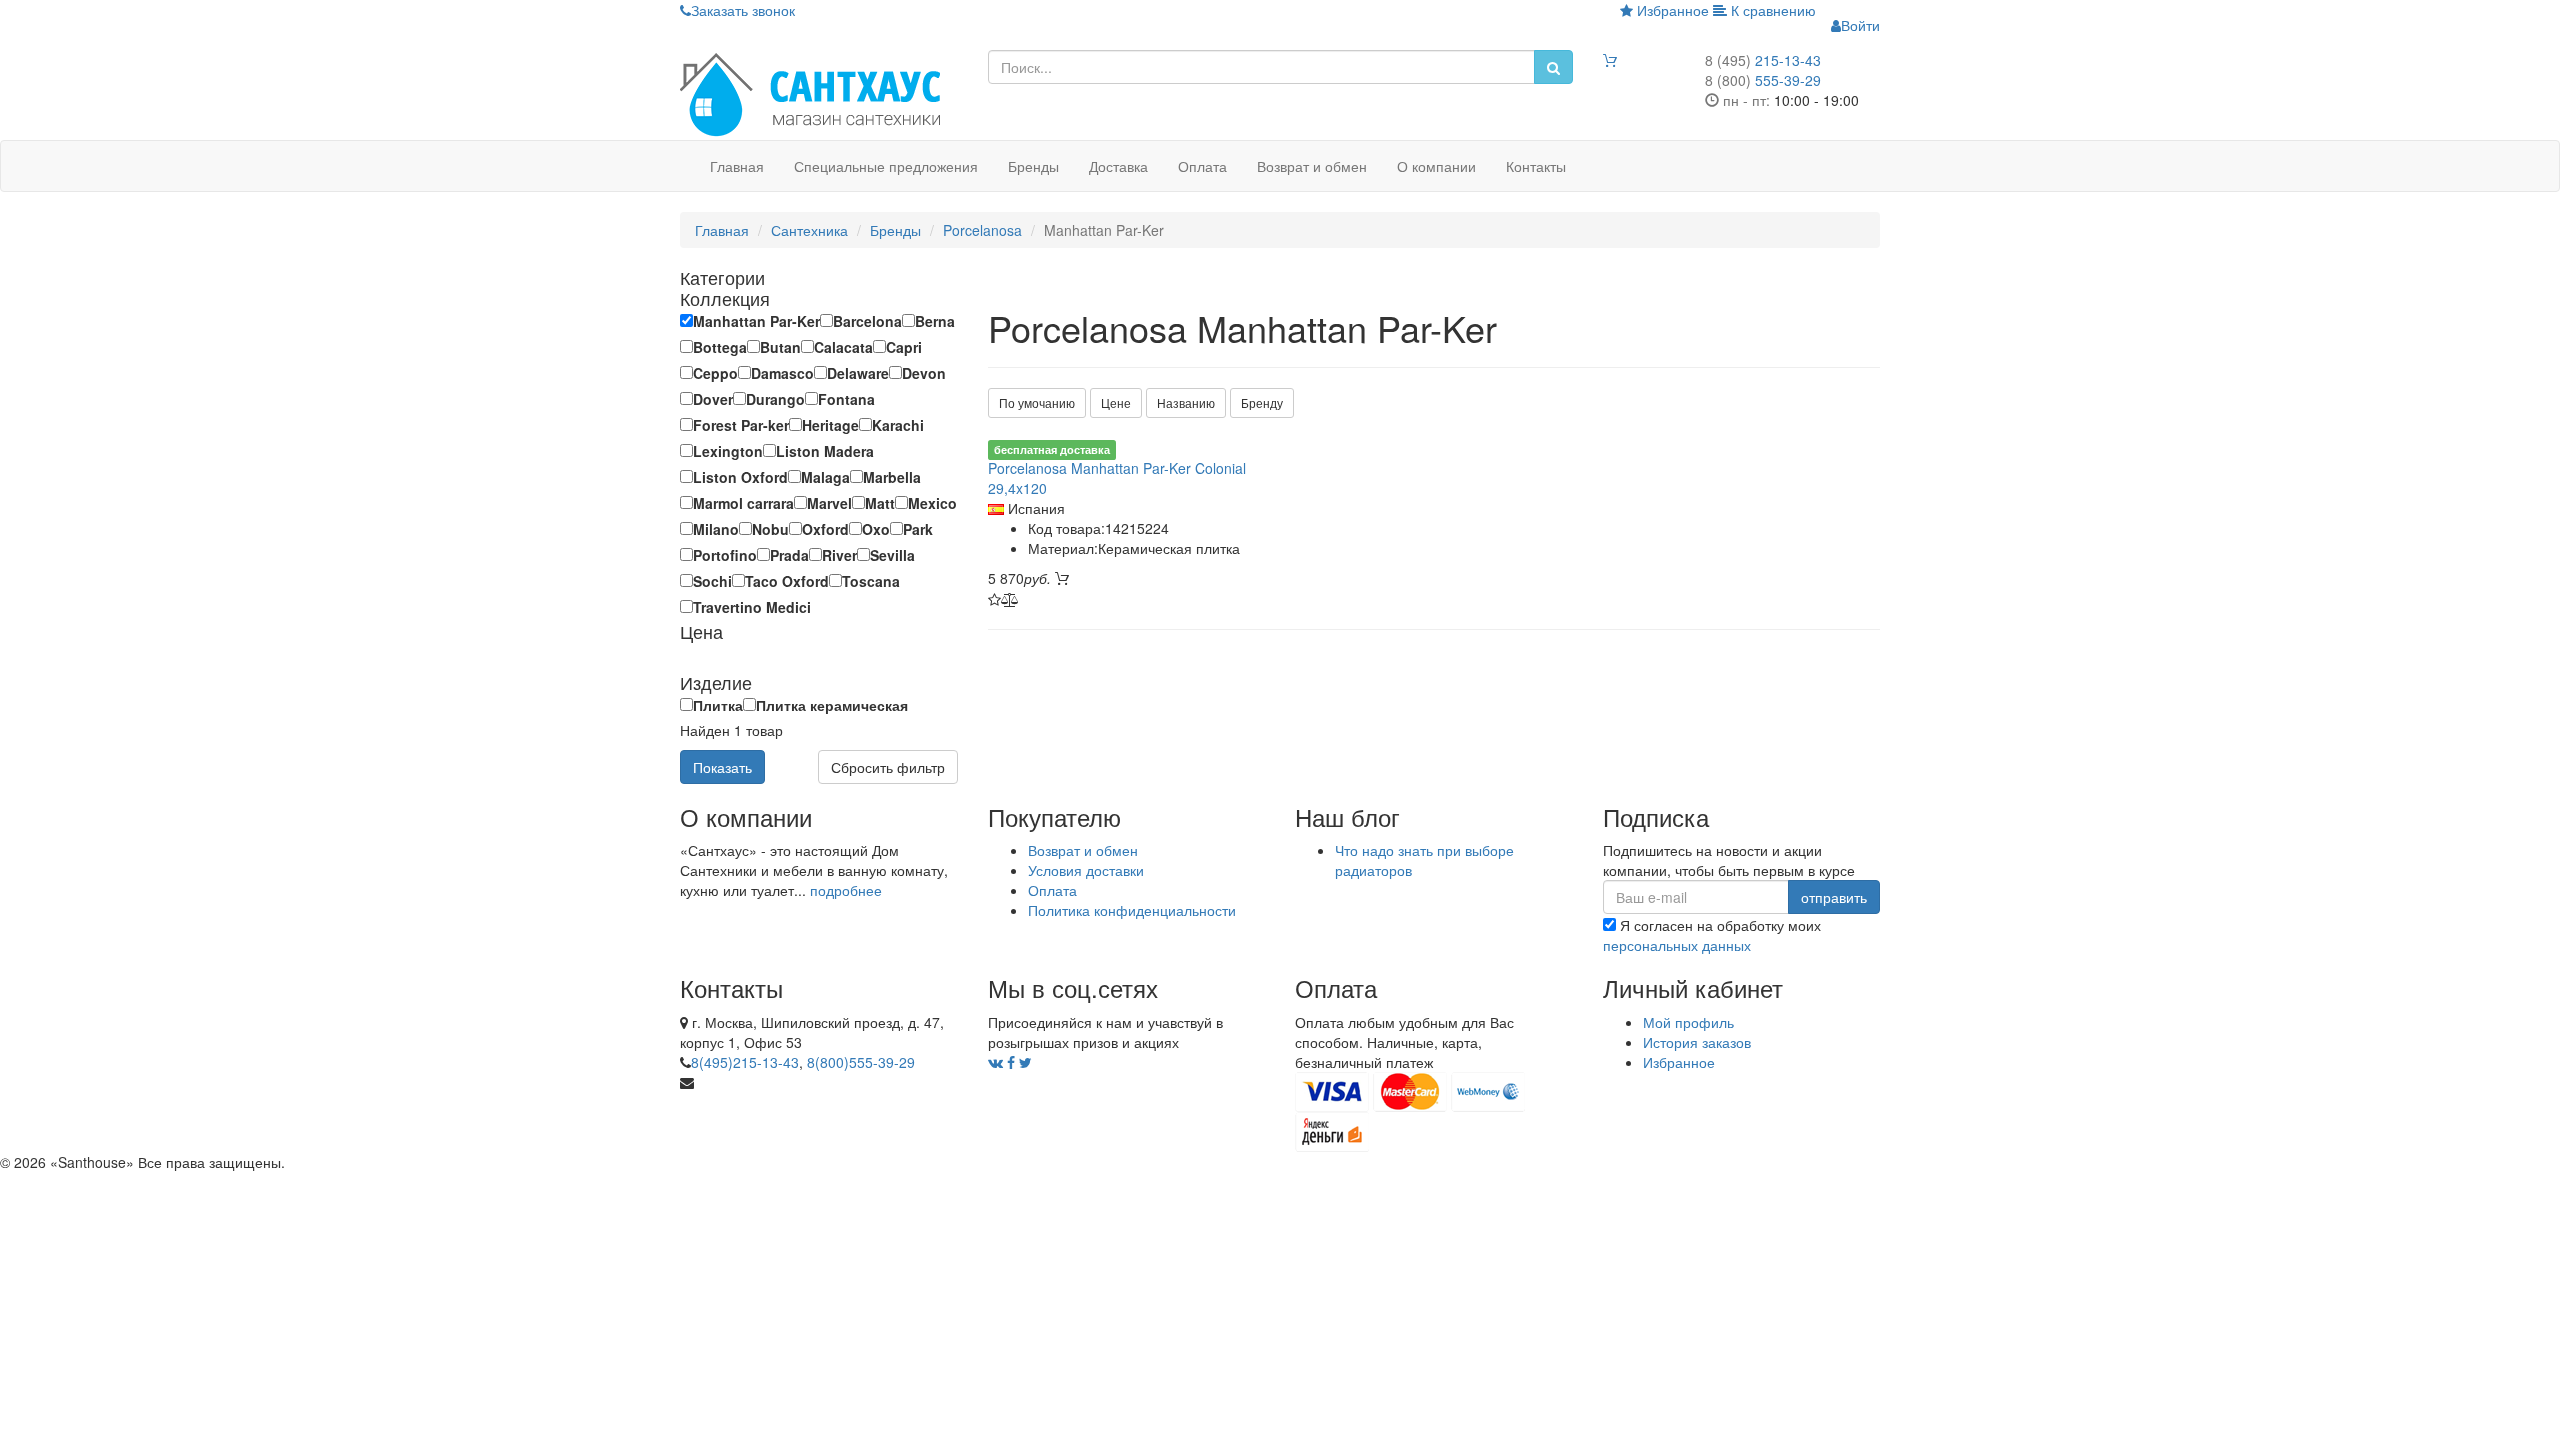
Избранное (1671, 10)
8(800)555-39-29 (861, 1062)
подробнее (846, 890)
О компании (1436, 166)
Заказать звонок (743, 10)
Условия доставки (1086, 870)
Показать (722, 767)
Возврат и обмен (1312, 166)
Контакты (1536, 166)
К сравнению (1771, 10)
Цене (1116, 402)
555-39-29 (1763, 80)
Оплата (1202, 166)
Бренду (1262, 402)
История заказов (1697, 1042)
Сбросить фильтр (888, 767)
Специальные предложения (886, 166)
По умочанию (1037, 402)
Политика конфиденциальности (1132, 910)
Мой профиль (1688, 1022)
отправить (1834, 897)
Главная (737, 166)
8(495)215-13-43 (745, 1062)
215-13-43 (1763, 60)
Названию (1186, 402)
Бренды (1033, 166)
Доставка (1118, 166)
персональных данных (1677, 945)
